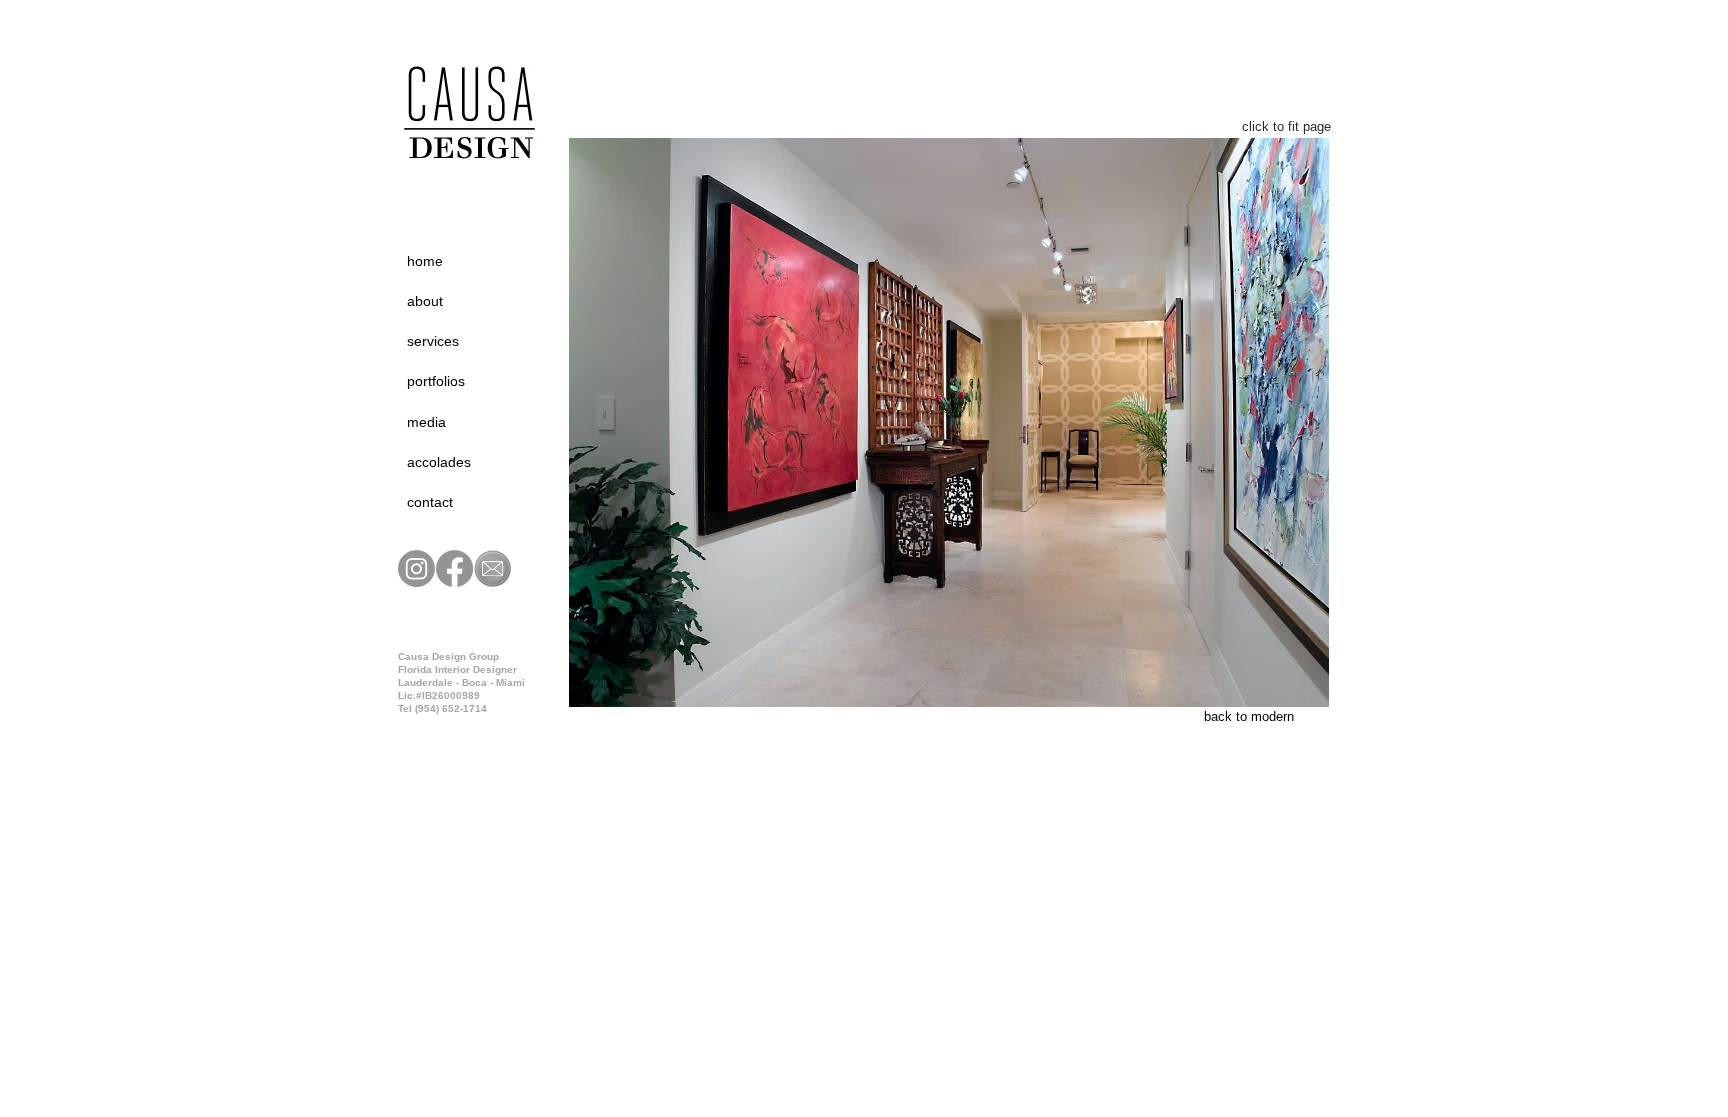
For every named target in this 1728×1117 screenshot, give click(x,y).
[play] (1280, 706)
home (425, 261)
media (426, 422)
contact (430, 502)
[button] (949, 422)
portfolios (436, 381)
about (425, 301)
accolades (439, 462)
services (433, 341)
